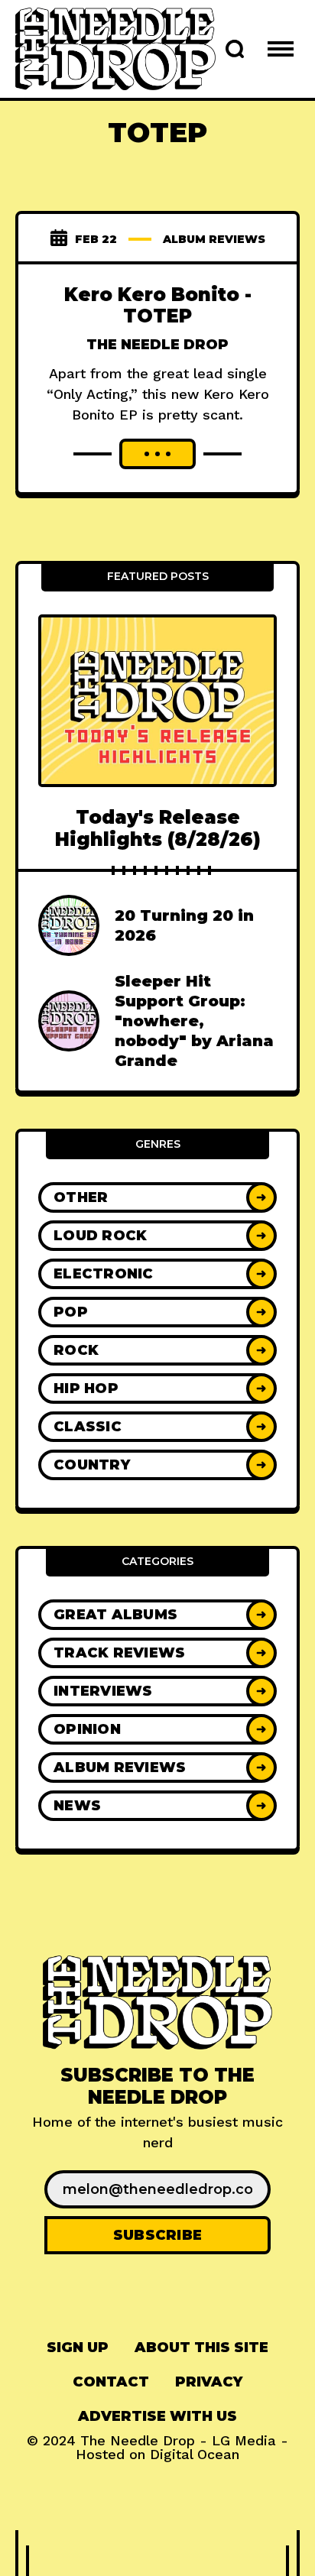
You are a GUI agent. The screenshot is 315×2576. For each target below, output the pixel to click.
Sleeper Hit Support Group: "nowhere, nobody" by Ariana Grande (194, 1021)
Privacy (209, 2382)
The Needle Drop (157, 345)
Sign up (78, 2348)
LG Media (244, 2440)
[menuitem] (78, 2348)
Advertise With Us (157, 2416)
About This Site (201, 2348)
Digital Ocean (195, 2454)
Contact (111, 2382)
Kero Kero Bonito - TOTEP (158, 306)
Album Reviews (214, 239)
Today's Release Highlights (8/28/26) (158, 828)
